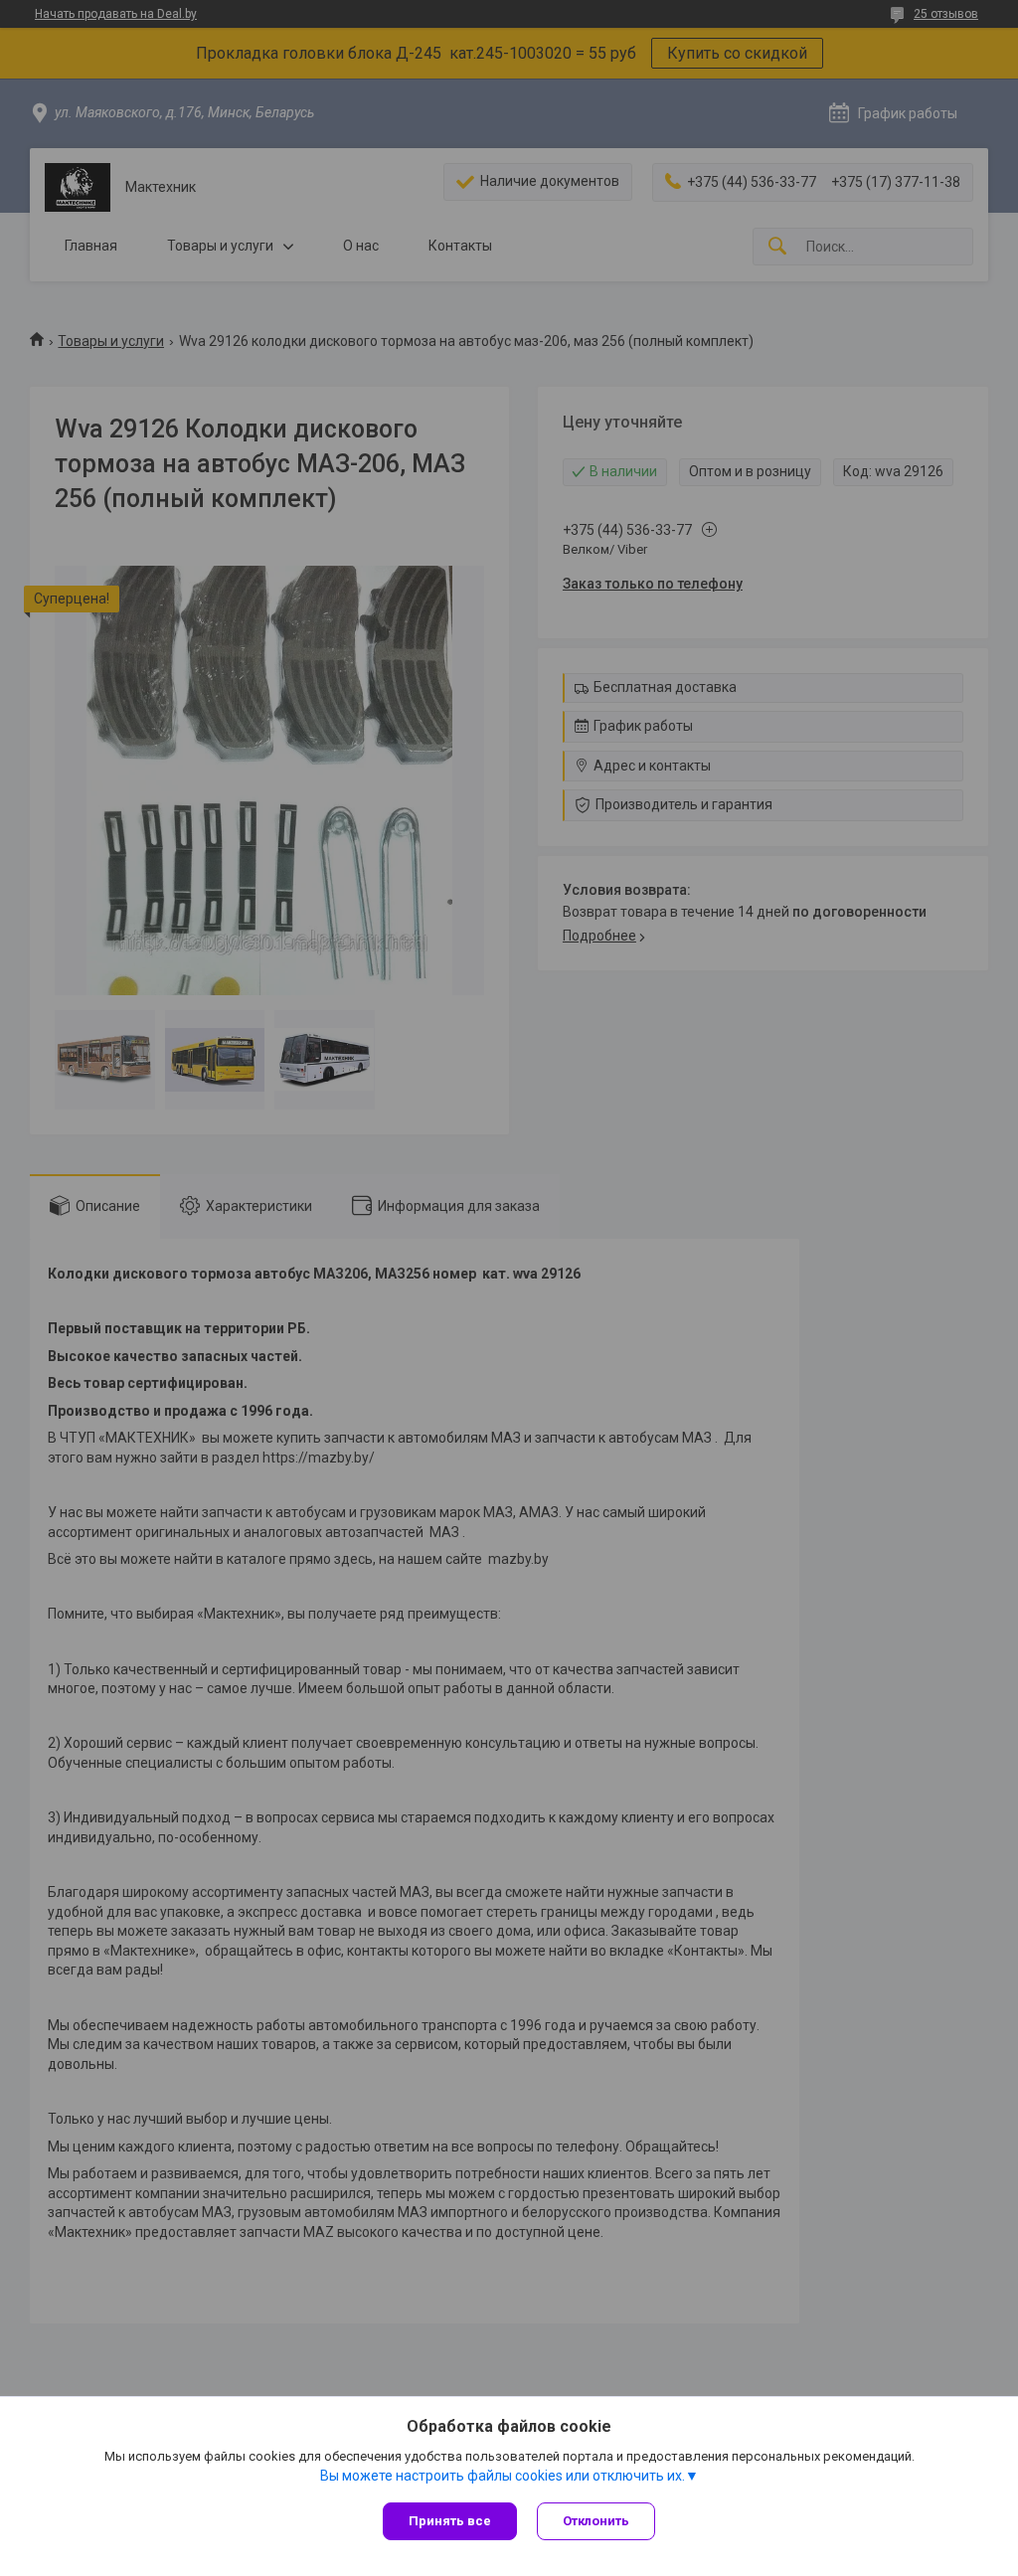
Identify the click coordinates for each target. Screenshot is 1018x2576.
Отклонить (596, 2521)
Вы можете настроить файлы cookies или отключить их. (503, 2476)
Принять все (450, 2521)
